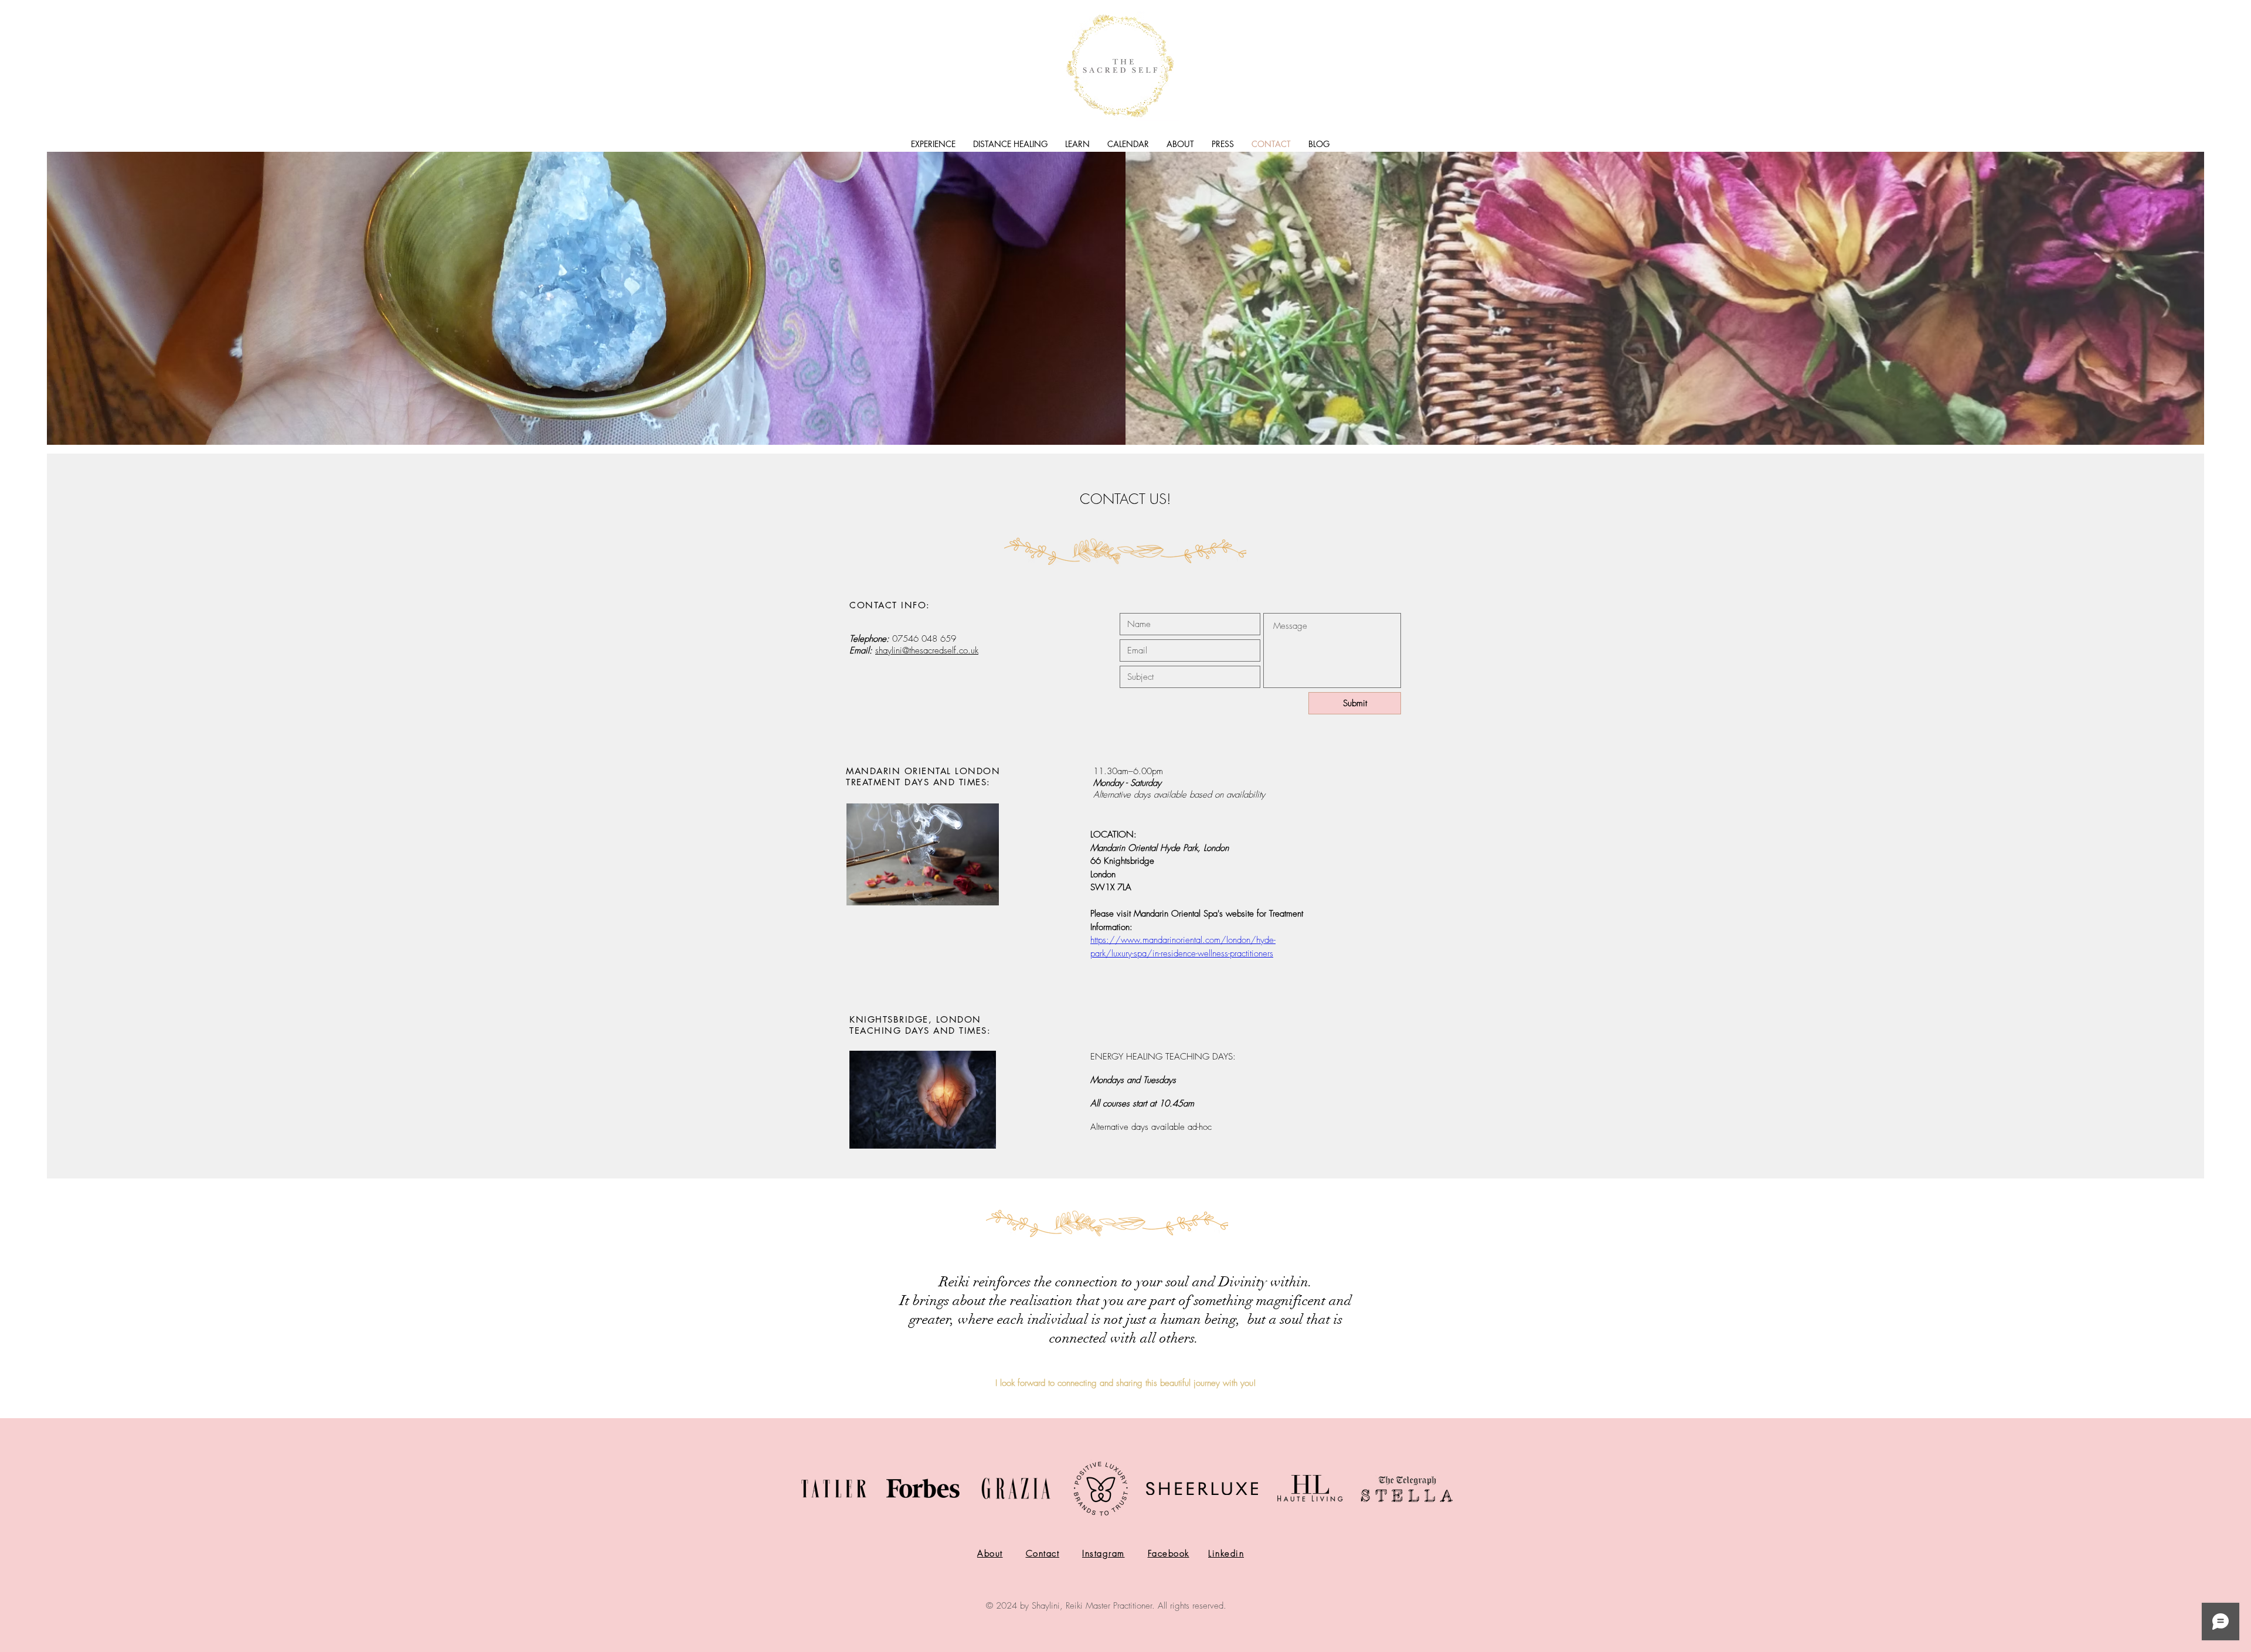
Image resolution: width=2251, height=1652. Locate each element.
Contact (1043, 1554)
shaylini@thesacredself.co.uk (927, 650)
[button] (933, 144)
